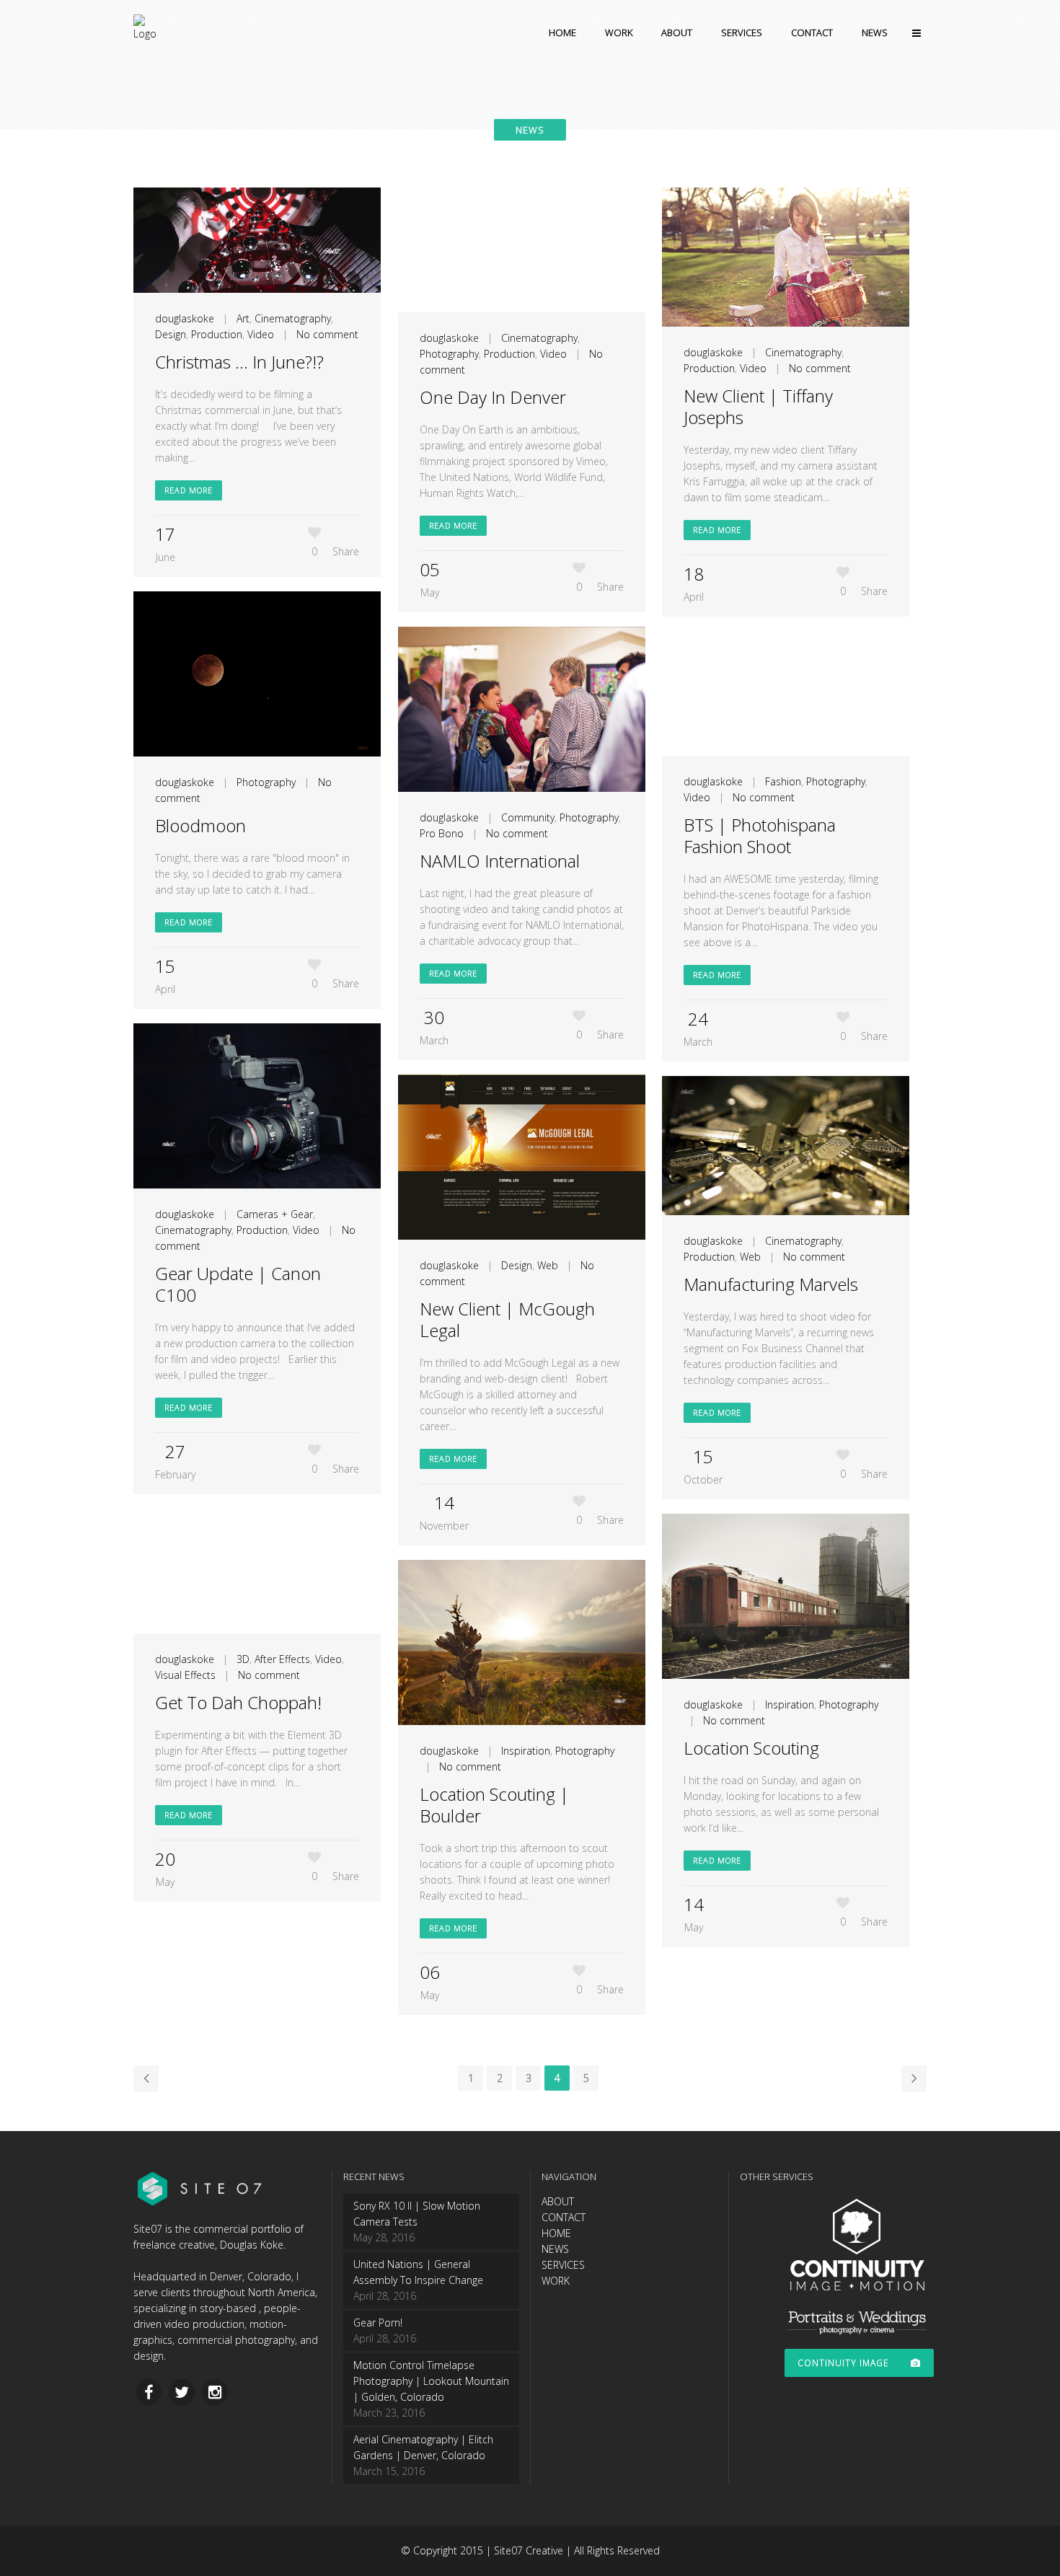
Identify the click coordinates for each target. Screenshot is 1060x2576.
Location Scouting (751, 1748)
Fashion (783, 781)
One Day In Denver (493, 397)
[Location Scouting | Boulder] (522, 1642)
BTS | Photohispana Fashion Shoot (760, 835)
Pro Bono (442, 833)
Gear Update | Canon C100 (238, 1284)
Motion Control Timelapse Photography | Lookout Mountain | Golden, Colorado (431, 2381)
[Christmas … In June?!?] (257, 240)
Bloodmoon (200, 825)
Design (171, 334)
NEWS (555, 2249)
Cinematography (293, 318)
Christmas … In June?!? (239, 362)
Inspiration (790, 1704)
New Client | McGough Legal (507, 1319)
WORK (556, 2281)
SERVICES (563, 2265)
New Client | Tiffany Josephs (758, 406)
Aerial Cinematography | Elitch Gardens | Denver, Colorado (423, 2447)
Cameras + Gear (275, 1214)
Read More (189, 490)
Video (261, 334)
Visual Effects (185, 1675)
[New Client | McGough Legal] (522, 1157)
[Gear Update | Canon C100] (257, 1106)
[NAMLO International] (522, 709)
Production (217, 334)
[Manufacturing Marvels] (786, 1146)
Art (243, 318)
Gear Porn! (378, 2323)
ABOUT (558, 2201)
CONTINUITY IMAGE (843, 2363)
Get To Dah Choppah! (238, 1702)
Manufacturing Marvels (771, 1284)
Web (548, 1265)
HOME (556, 2233)
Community (528, 817)
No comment (327, 334)
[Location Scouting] (786, 1596)
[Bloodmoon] (257, 674)
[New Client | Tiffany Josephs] (786, 257)
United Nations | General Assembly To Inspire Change (418, 2272)
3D (243, 1659)
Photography (449, 354)
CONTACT (564, 2217)
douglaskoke (185, 318)
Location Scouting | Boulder (494, 1805)
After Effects (282, 1659)
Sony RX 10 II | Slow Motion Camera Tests (417, 2214)
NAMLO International (500, 861)
